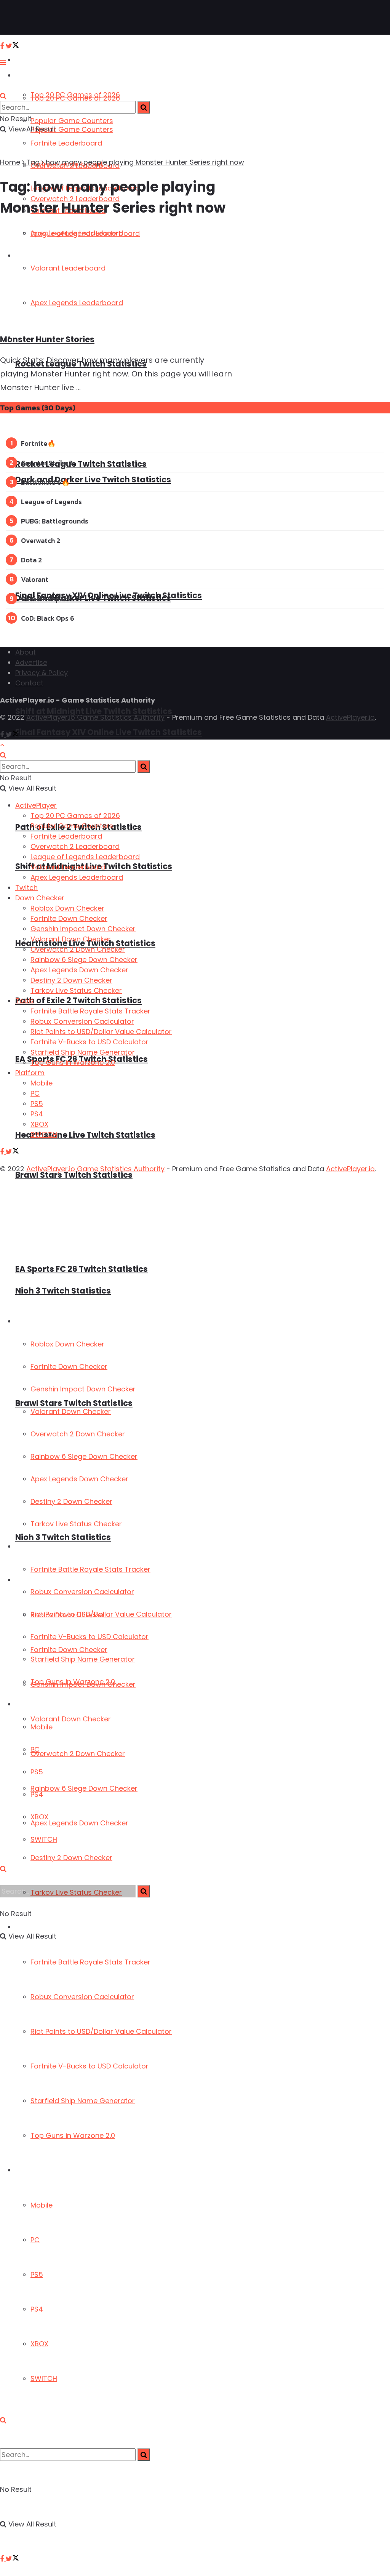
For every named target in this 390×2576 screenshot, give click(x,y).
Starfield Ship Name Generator (83, 2101)
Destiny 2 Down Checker (71, 1858)
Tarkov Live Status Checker (76, 1524)
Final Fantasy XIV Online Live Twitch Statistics (109, 595)
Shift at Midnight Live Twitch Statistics (94, 711)
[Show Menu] (3, 62)
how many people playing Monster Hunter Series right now (145, 162)
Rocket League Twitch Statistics (81, 464)
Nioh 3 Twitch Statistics (63, 1537)
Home (10, 162)
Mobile (42, 2205)
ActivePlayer (34, 60)
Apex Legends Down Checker (79, 1823)
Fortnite (34, 443)
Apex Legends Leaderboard (77, 877)
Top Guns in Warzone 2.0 (73, 2135)
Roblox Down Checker (67, 1344)
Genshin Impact (46, 599)
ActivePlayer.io (350, 717)
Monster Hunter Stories (47, 339)
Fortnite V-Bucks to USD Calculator (90, 2066)
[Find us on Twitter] (12, 2559)
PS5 (37, 2274)
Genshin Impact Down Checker (83, 1389)
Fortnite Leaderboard (66, 143)
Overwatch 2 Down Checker (78, 1754)
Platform (29, 2170)
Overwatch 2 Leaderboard (75, 846)
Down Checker (37, 1322)
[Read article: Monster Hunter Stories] (132, 276)
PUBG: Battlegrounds (55, 521)
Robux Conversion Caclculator (82, 1997)
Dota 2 (31, 560)
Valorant (35, 579)
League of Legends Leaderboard (85, 857)
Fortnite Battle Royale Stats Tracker (90, 1962)
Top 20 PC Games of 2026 (75, 98)
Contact (29, 683)
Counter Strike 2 (47, 463)
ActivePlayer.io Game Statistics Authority (95, 717)
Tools (23, 1547)
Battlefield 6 (41, 482)
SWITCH (44, 2378)
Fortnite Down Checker (69, 1366)
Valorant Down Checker (71, 1719)
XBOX (39, 2344)
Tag (33, 162)
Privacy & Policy (42, 673)
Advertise (31, 662)
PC (35, 2240)
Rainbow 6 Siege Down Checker (84, 1788)
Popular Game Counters (72, 121)
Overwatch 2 (41, 540)
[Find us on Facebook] (3, 2559)
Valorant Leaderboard (68, 867)
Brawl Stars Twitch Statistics (74, 1175)
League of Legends (51, 502)
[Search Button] (3, 2420)
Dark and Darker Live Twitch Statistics (93, 479)
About (26, 652)
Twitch (26, 888)
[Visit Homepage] (30, 18)
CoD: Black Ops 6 (48, 618)
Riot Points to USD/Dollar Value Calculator (101, 2031)
